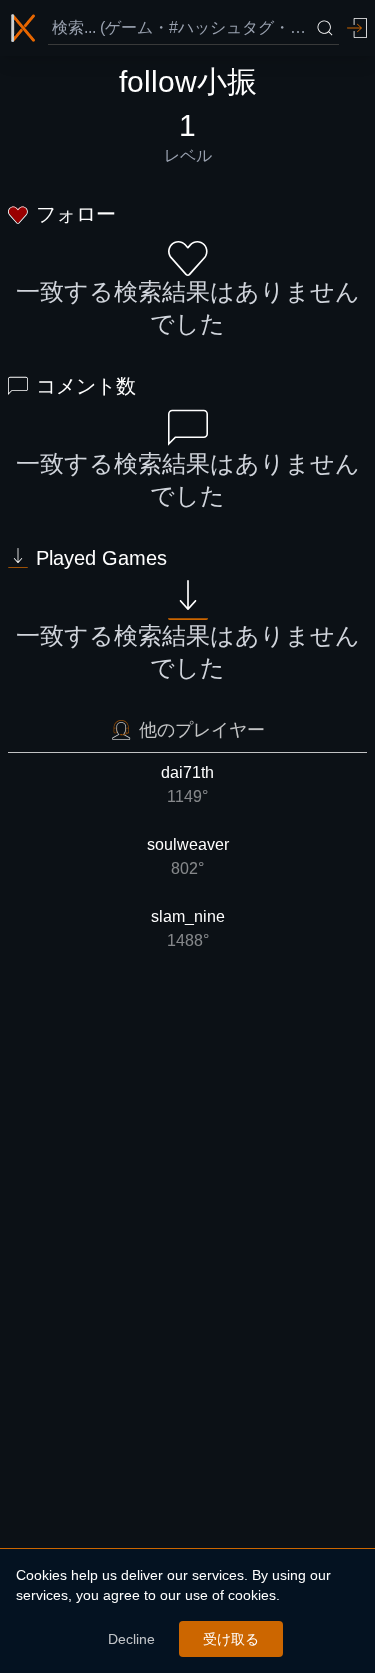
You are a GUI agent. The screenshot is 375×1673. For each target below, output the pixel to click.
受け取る (231, 1639)
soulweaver (188, 856)
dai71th (187, 784)
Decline (131, 1639)
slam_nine (188, 928)
